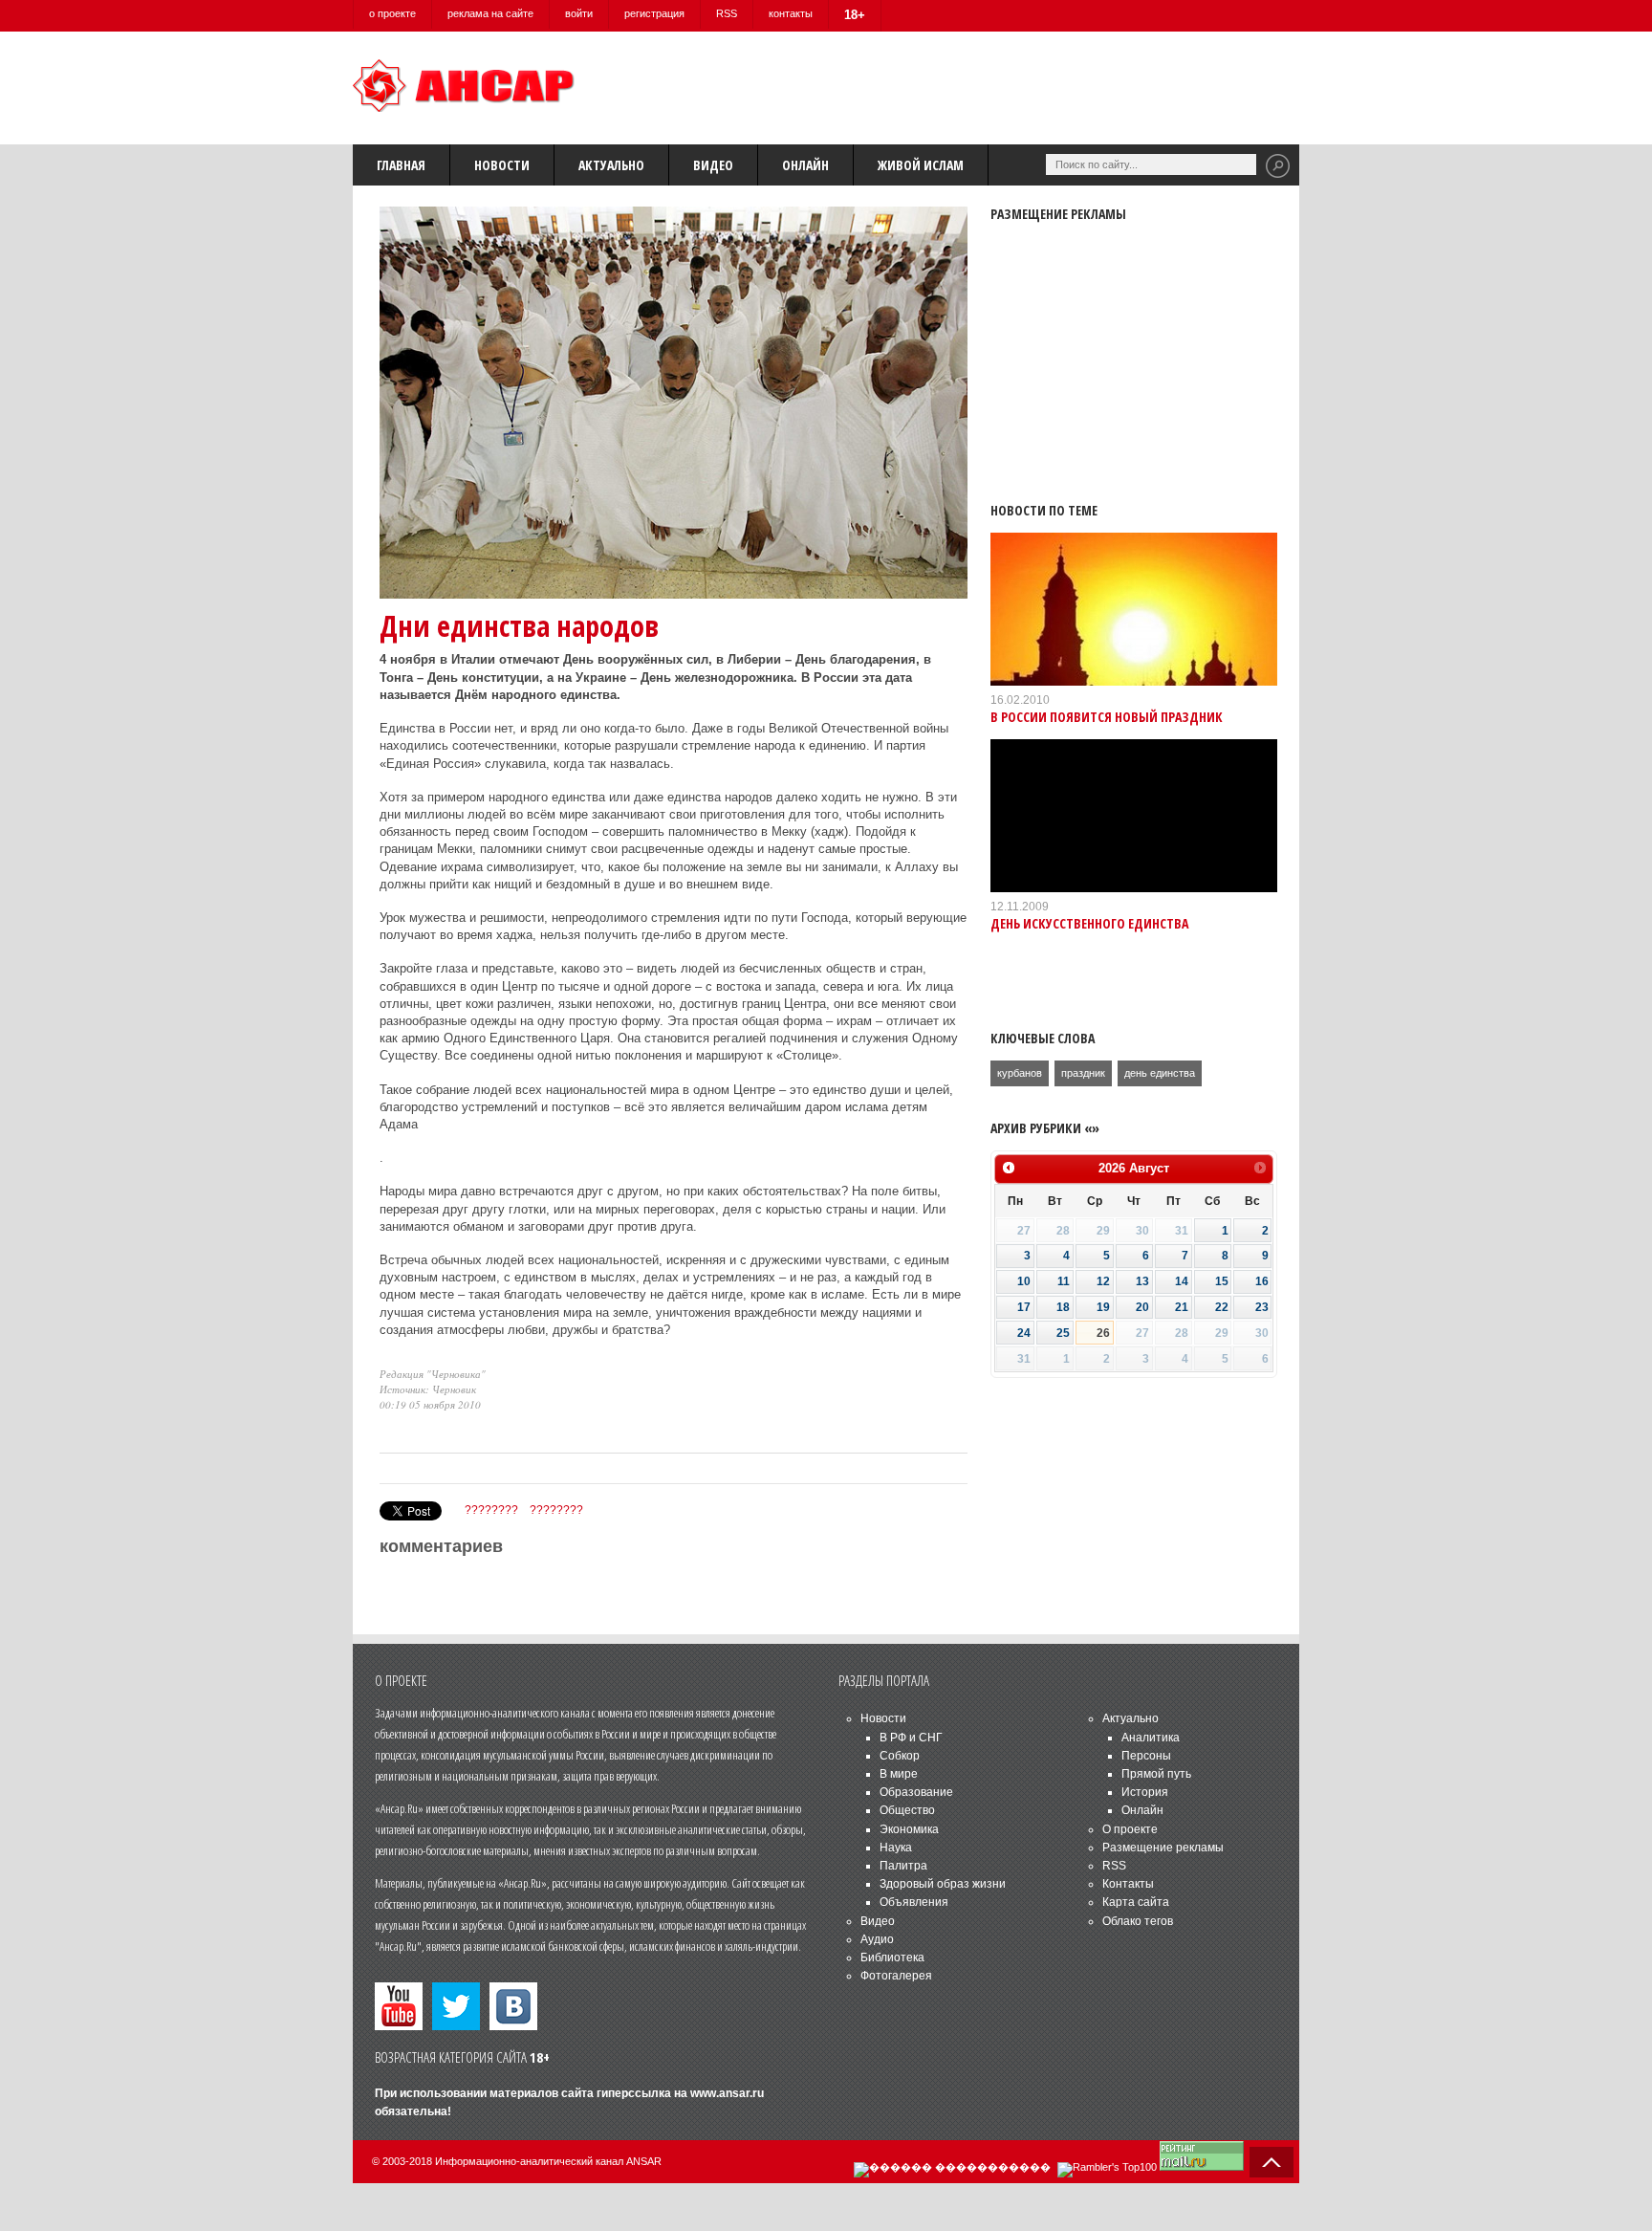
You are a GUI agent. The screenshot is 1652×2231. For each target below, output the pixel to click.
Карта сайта (1136, 1902)
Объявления (914, 1902)
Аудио (877, 1939)
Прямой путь (1156, 1774)
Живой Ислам (921, 165)
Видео (713, 165)
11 (1064, 1281)
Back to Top (1272, 2162)
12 (1103, 1281)
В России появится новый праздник (1107, 717)
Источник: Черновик (428, 1389)
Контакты (1128, 1884)
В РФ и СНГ (911, 1738)
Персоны (1146, 1756)
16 (1262, 1281)
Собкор (900, 1756)
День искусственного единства (1089, 923)
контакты (791, 13)
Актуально (611, 165)
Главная (401, 165)
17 (1024, 1307)
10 (1024, 1281)
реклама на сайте (490, 13)
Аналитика (1151, 1738)
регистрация (654, 13)
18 (1063, 1307)
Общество (907, 1810)
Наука (896, 1848)
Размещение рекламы (1163, 1848)
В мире (899, 1774)
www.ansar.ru (727, 2093)
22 (1222, 1307)
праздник (1083, 1073)
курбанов (1020, 1073)
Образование (916, 1792)
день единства (1160, 1073)
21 (1182, 1307)
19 (1103, 1307)
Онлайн (805, 165)
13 (1142, 1281)
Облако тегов (1138, 1921)
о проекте (392, 13)
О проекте (1130, 1829)
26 (1103, 1333)
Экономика (909, 1829)
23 (1262, 1307)
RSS (727, 13)
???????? (491, 1510)
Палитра (903, 1866)
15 (1222, 1281)
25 (1063, 1333)
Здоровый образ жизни (943, 1884)
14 (1182, 1281)
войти (579, 13)
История (1145, 1792)
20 (1142, 1307)
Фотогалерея (896, 1976)
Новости (502, 165)
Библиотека (892, 1958)
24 (1024, 1333)
